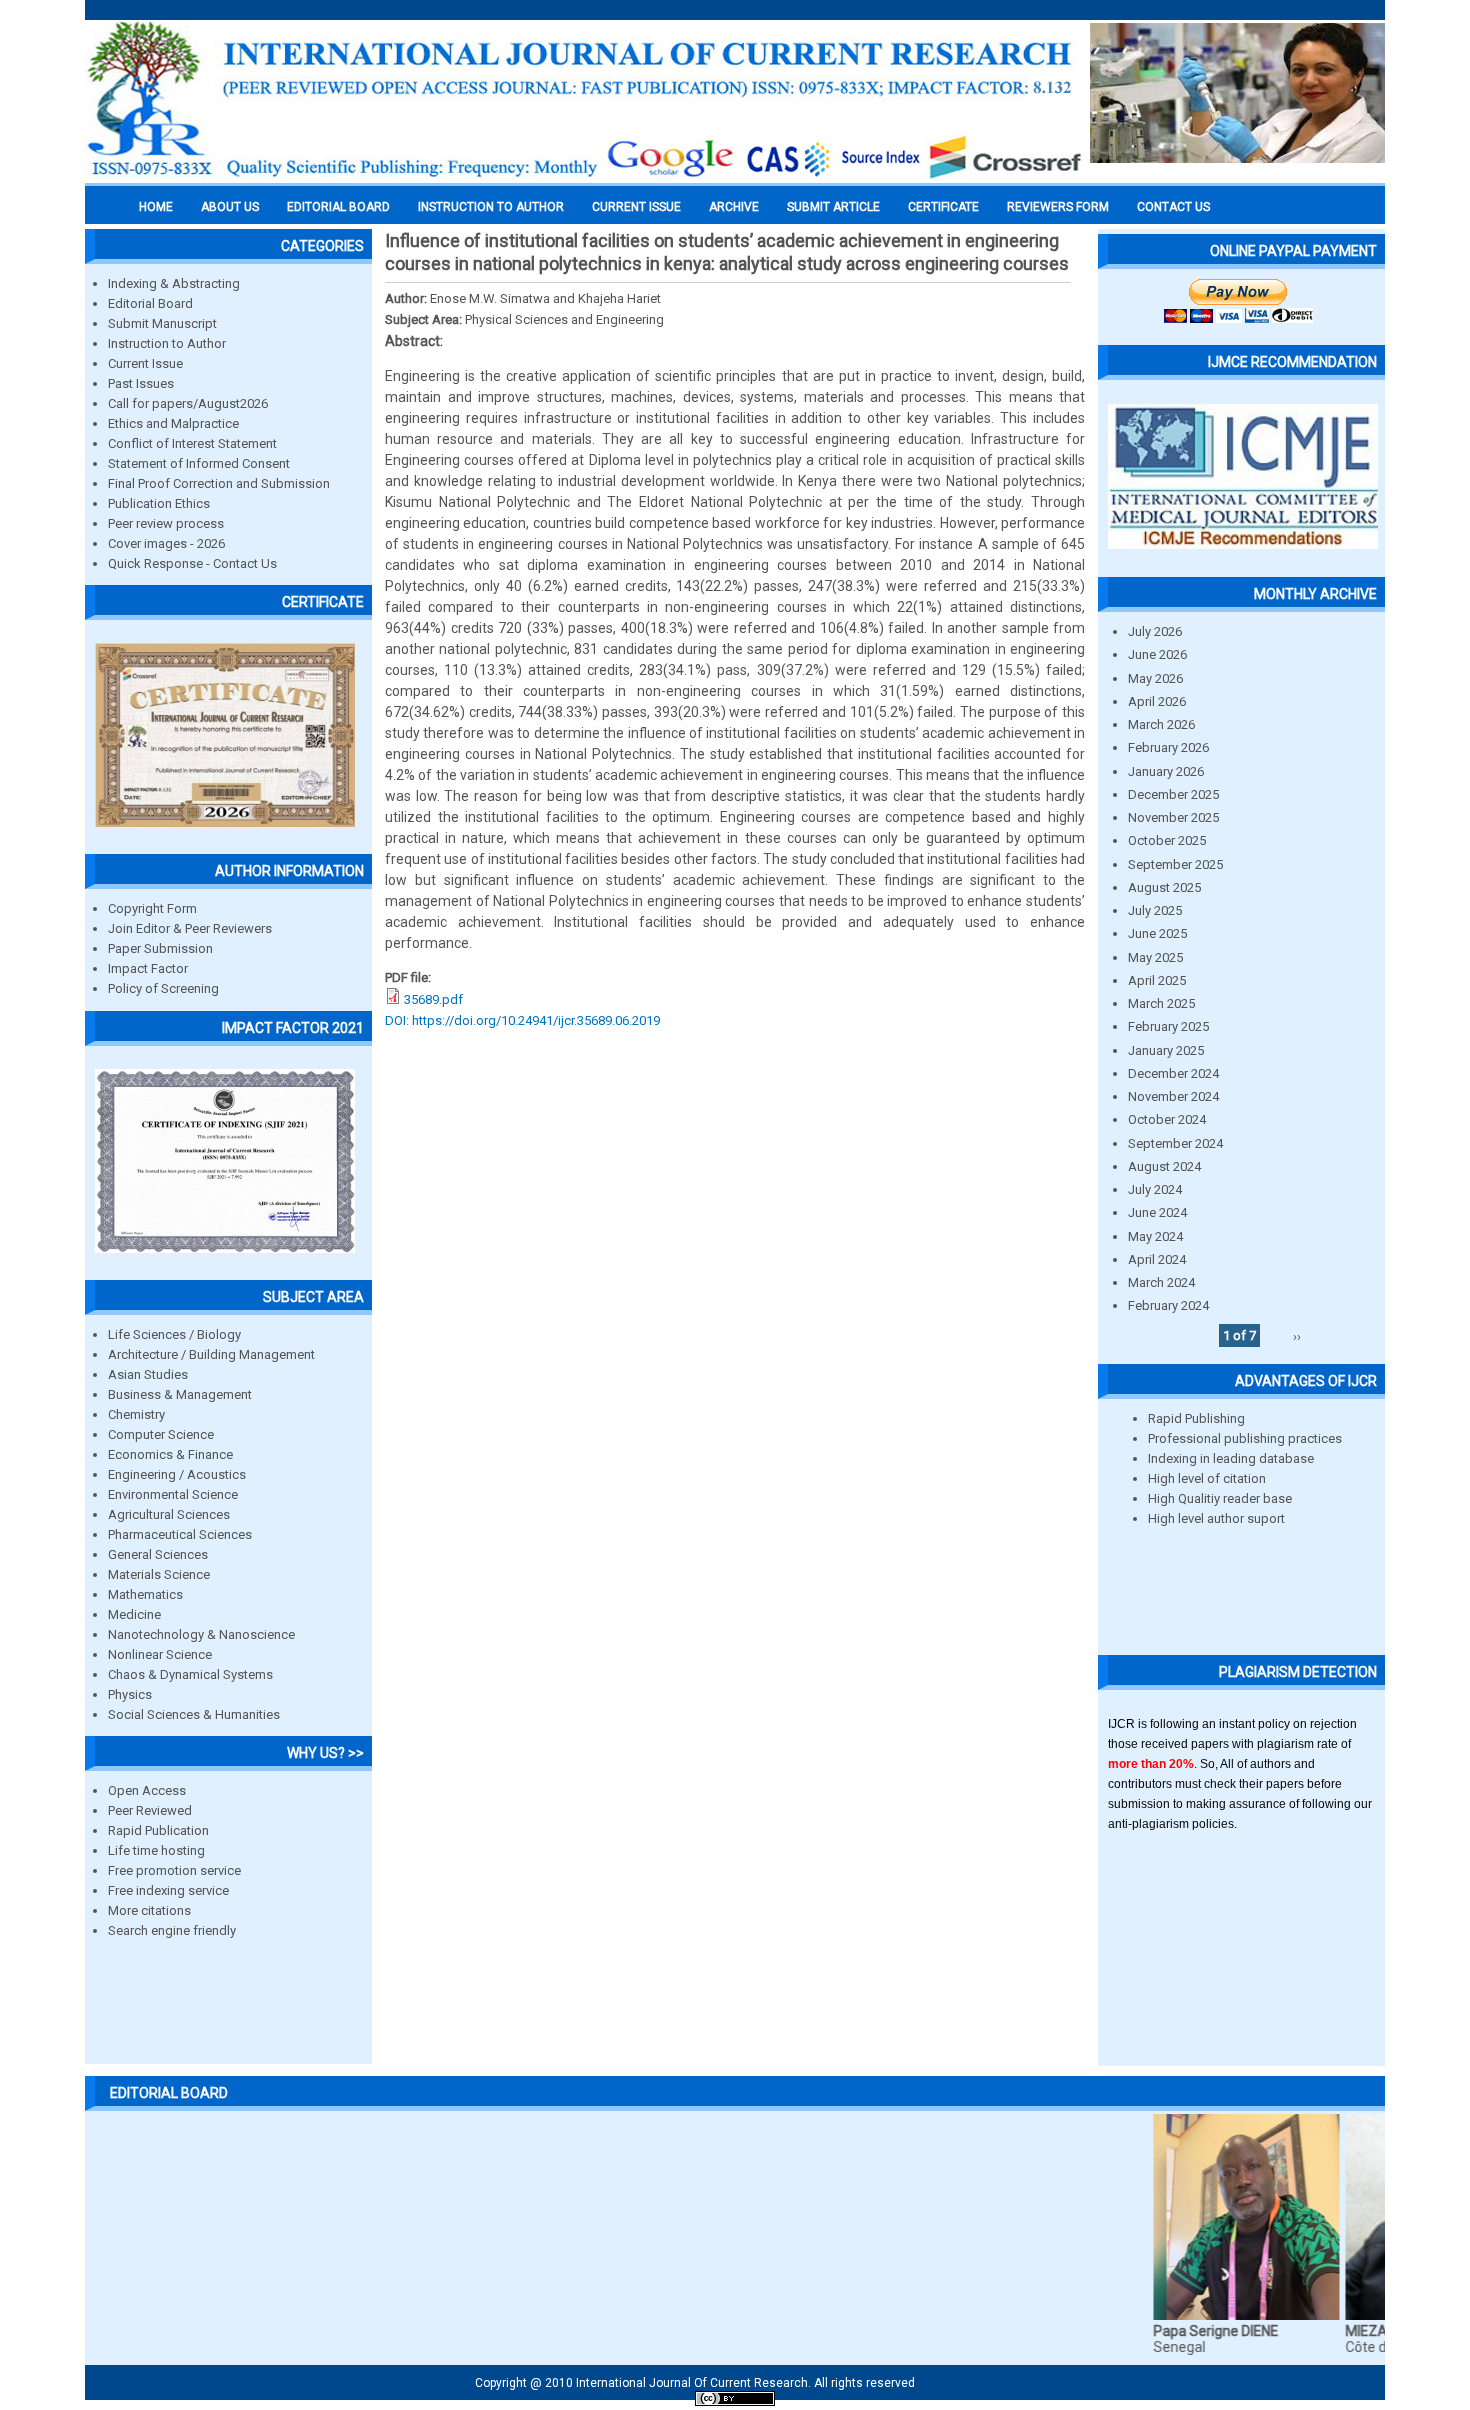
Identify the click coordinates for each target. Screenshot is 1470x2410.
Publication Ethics (159, 503)
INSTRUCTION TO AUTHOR (491, 207)
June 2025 (1157, 933)
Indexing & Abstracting (174, 283)
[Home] (585, 177)
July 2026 (1155, 631)
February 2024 (1168, 1305)
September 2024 (1175, 1143)
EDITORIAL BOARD (338, 207)
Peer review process (166, 523)
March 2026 (1161, 724)
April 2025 (1157, 980)
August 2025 (1164, 887)
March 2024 (1161, 1282)
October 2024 (1167, 1119)
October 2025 (1167, 840)
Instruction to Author (167, 343)
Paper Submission (160, 948)
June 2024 (1157, 1212)
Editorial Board (150, 303)
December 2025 (1173, 794)
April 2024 (1157, 1259)
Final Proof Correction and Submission (219, 483)
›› (1297, 1335)
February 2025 (1168, 1026)
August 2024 (1164, 1166)
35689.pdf (433, 999)
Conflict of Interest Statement (192, 443)
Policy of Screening (163, 988)
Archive (734, 207)
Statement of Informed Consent (199, 463)
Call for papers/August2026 (188, 403)
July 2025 (1155, 910)
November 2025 (1173, 817)
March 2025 (1161, 1003)
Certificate (943, 207)
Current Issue (636, 207)
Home (156, 207)
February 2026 (1168, 747)
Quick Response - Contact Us (192, 563)
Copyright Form (152, 908)
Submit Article (833, 207)
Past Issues (141, 383)
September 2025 (1175, 864)
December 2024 (1173, 1073)
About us (230, 207)
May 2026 (1155, 678)
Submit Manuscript (162, 323)
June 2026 (1157, 654)
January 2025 (1166, 1050)
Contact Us (1173, 207)
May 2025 (1155, 957)
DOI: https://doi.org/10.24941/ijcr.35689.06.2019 (522, 1020)
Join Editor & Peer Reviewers (190, 928)
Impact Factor (148, 968)
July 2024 (1155, 1189)
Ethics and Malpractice (173, 423)
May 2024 (1155, 1236)
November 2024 (1173, 1096)
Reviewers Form (1058, 207)
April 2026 (1157, 701)
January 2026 (1166, 771)
